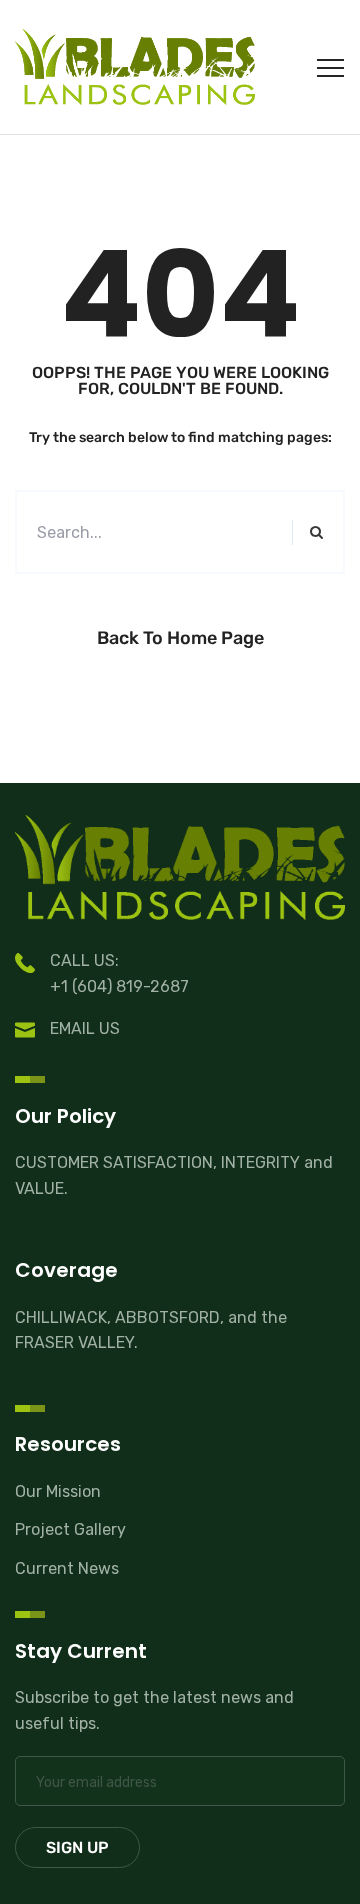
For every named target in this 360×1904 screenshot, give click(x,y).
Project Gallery (70, 1529)
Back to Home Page (180, 638)
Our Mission (58, 1491)
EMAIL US (85, 1028)
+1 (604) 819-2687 (119, 986)
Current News (67, 1568)
